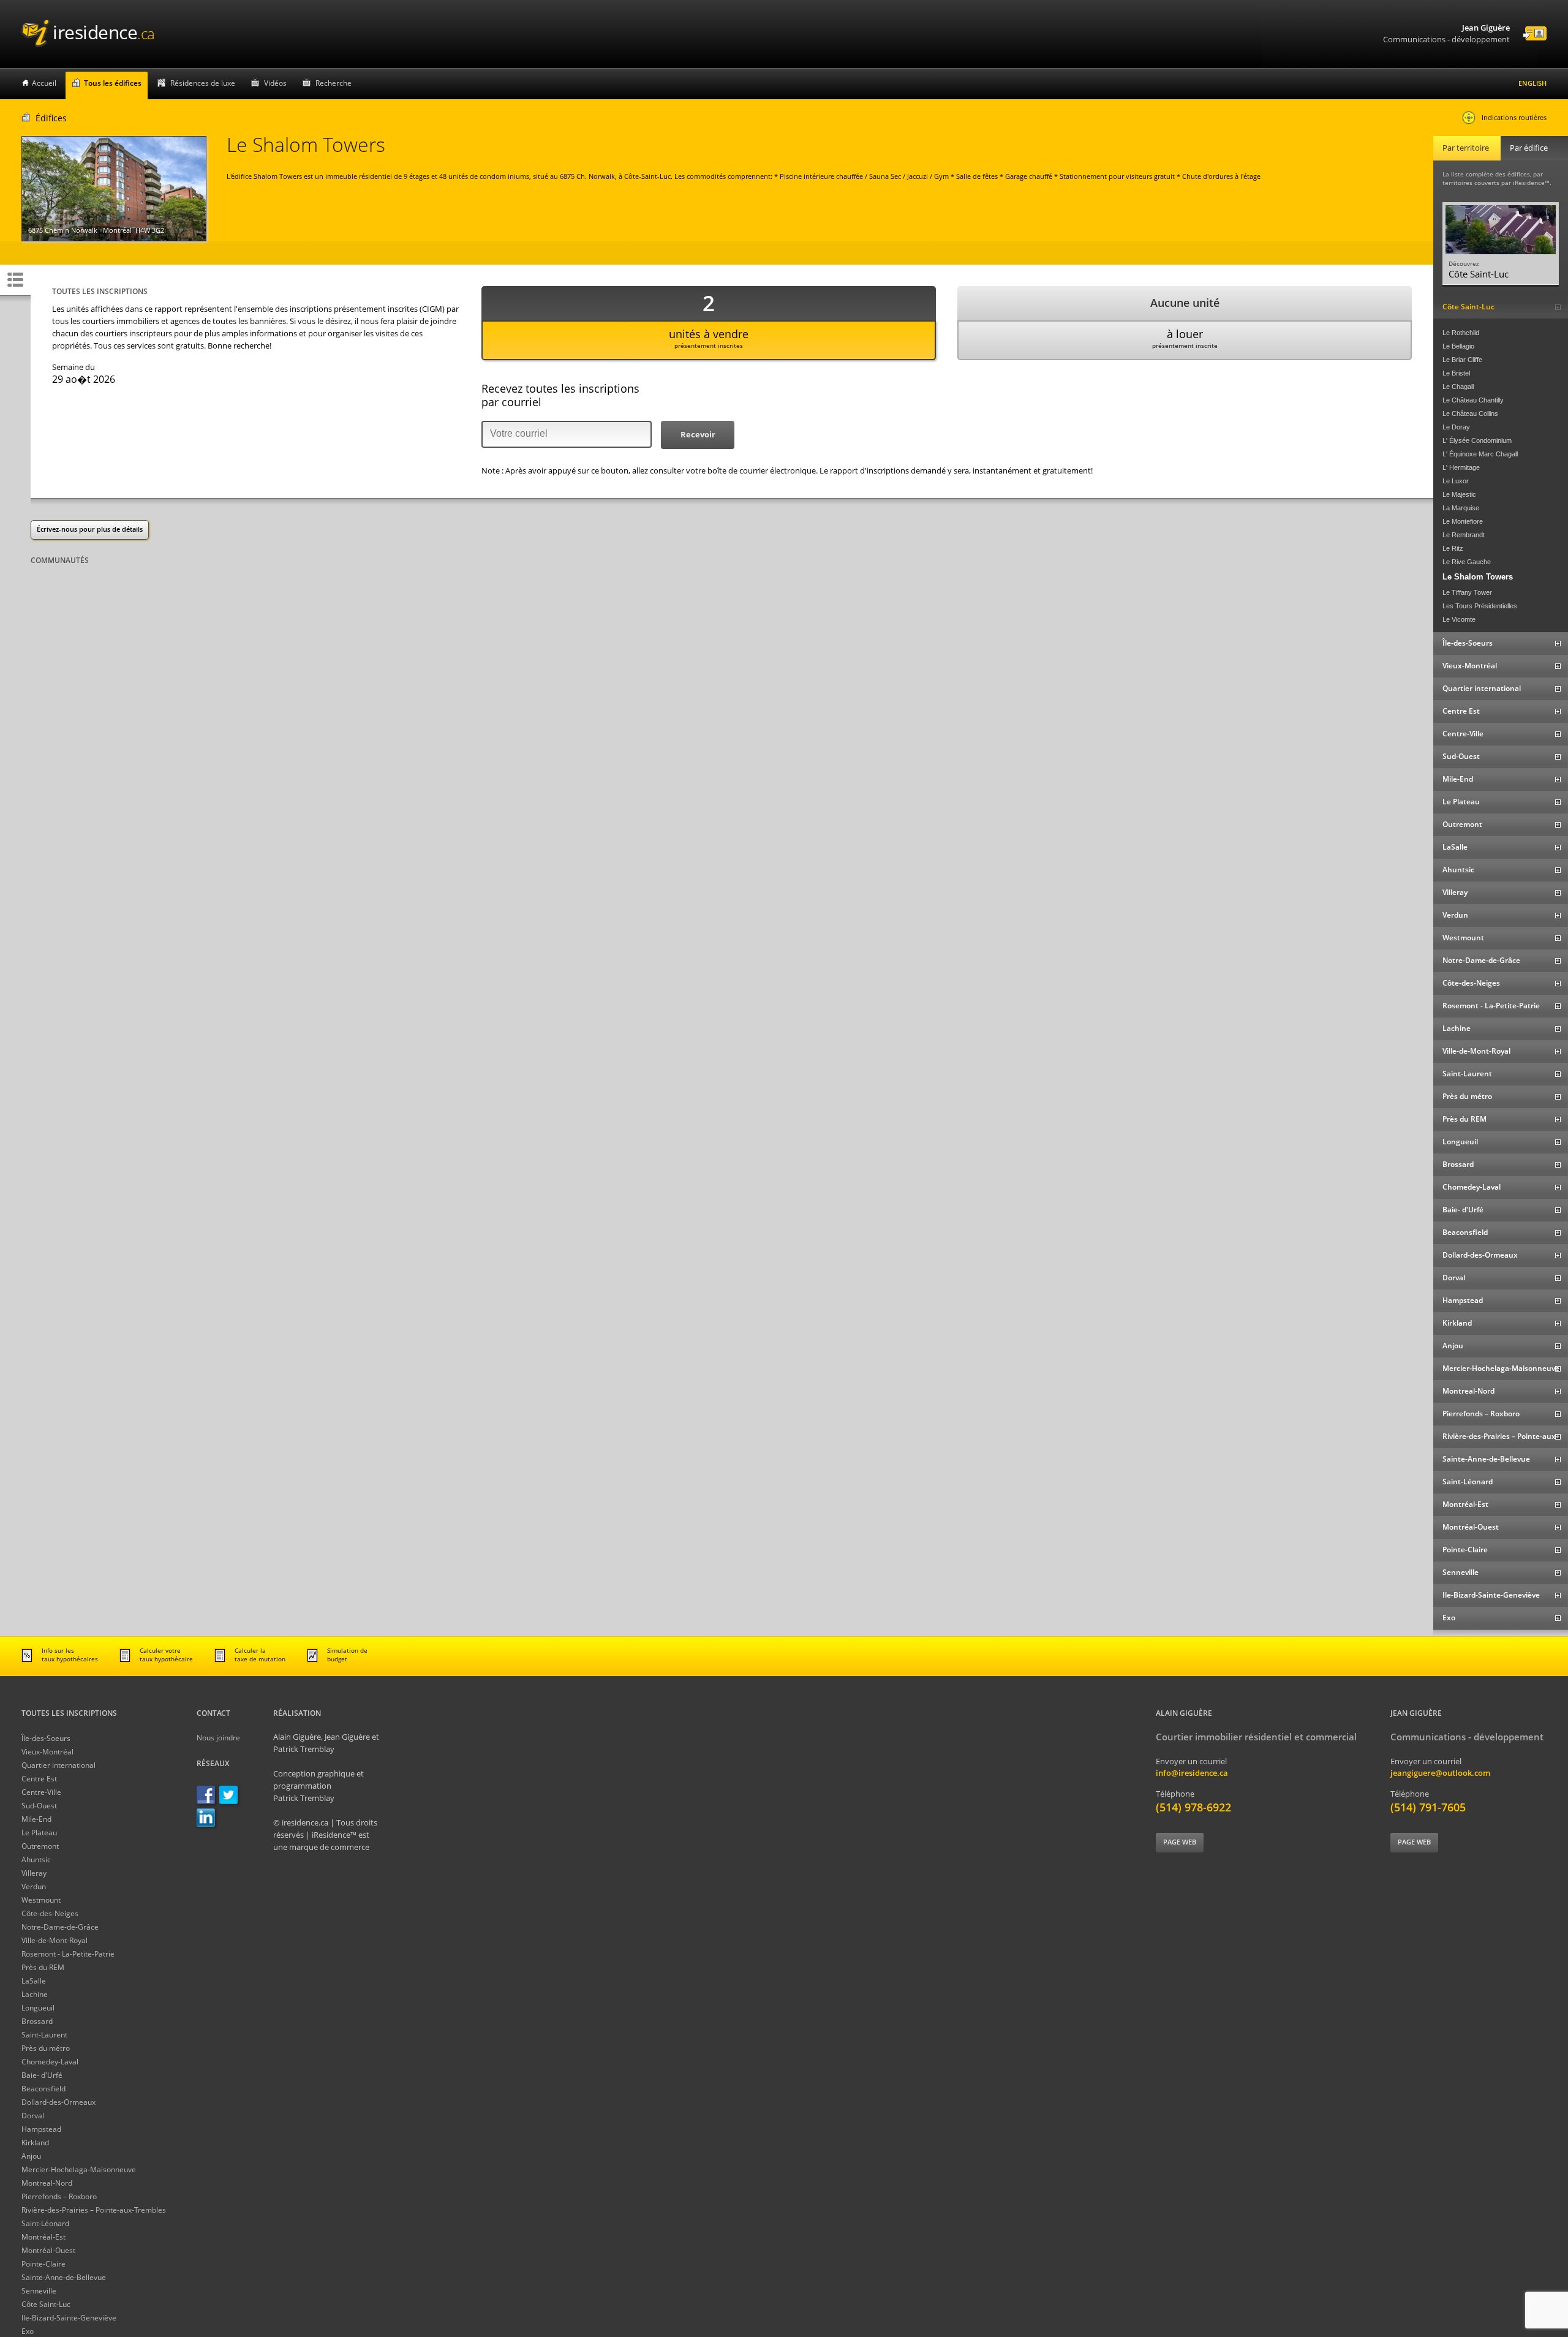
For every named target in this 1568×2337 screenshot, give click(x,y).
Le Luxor (1456, 481)
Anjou (31, 2156)
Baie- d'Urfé (42, 2075)
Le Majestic (1459, 494)
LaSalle (34, 1981)
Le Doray (1456, 427)
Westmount (41, 1900)
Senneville (39, 2291)
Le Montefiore (1463, 521)
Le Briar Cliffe (1462, 360)
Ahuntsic (36, 1859)
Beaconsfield (43, 2089)
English (1532, 83)
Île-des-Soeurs (46, 1738)
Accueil (44, 83)
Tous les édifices (113, 83)
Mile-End (36, 1819)
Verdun (34, 1886)
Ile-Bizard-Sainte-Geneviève (69, 2318)
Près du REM (43, 1967)
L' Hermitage (1461, 467)
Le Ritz (1453, 548)
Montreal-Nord (47, 2183)
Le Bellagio (1458, 346)
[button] (698, 435)
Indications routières (1514, 117)
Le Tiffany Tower (1467, 592)
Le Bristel (1456, 373)
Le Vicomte (1459, 619)
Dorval (33, 2116)
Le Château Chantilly (1473, 400)
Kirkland (35, 2143)
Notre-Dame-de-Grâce (60, 1927)
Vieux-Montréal (47, 1752)
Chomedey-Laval (50, 2062)
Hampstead (41, 2129)
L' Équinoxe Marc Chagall (1480, 454)
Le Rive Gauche (1467, 562)
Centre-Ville (41, 1792)
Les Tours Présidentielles (1480, 606)
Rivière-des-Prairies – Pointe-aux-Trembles (94, 2210)
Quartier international (58, 1765)
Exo (28, 2331)
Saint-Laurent (44, 2035)
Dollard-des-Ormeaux (58, 2102)
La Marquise (1461, 508)
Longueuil (38, 2008)
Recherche (334, 83)
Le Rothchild (1461, 333)
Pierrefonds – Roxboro (59, 2196)
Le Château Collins (1470, 413)
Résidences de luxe (203, 83)
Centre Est (39, 1779)
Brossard (37, 2021)
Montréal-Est (43, 2237)
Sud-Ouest (39, 1806)
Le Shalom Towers (1478, 577)
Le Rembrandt (1464, 535)
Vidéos (275, 83)
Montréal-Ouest (48, 2250)
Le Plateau (39, 1833)
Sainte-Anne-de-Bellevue (64, 2277)
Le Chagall (1458, 387)
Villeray (34, 1873)
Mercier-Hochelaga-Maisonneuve (79, 2169)
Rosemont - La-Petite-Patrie (68, 1954)
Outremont (40, 1846)
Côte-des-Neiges (50, 1913)
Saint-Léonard (45, 2223)
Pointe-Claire (43, 2264)
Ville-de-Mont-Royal (55, 1940)
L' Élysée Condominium (1477, 440)
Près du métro (46, 2048)
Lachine (35, 1994)
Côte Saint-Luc (46, 2304)
